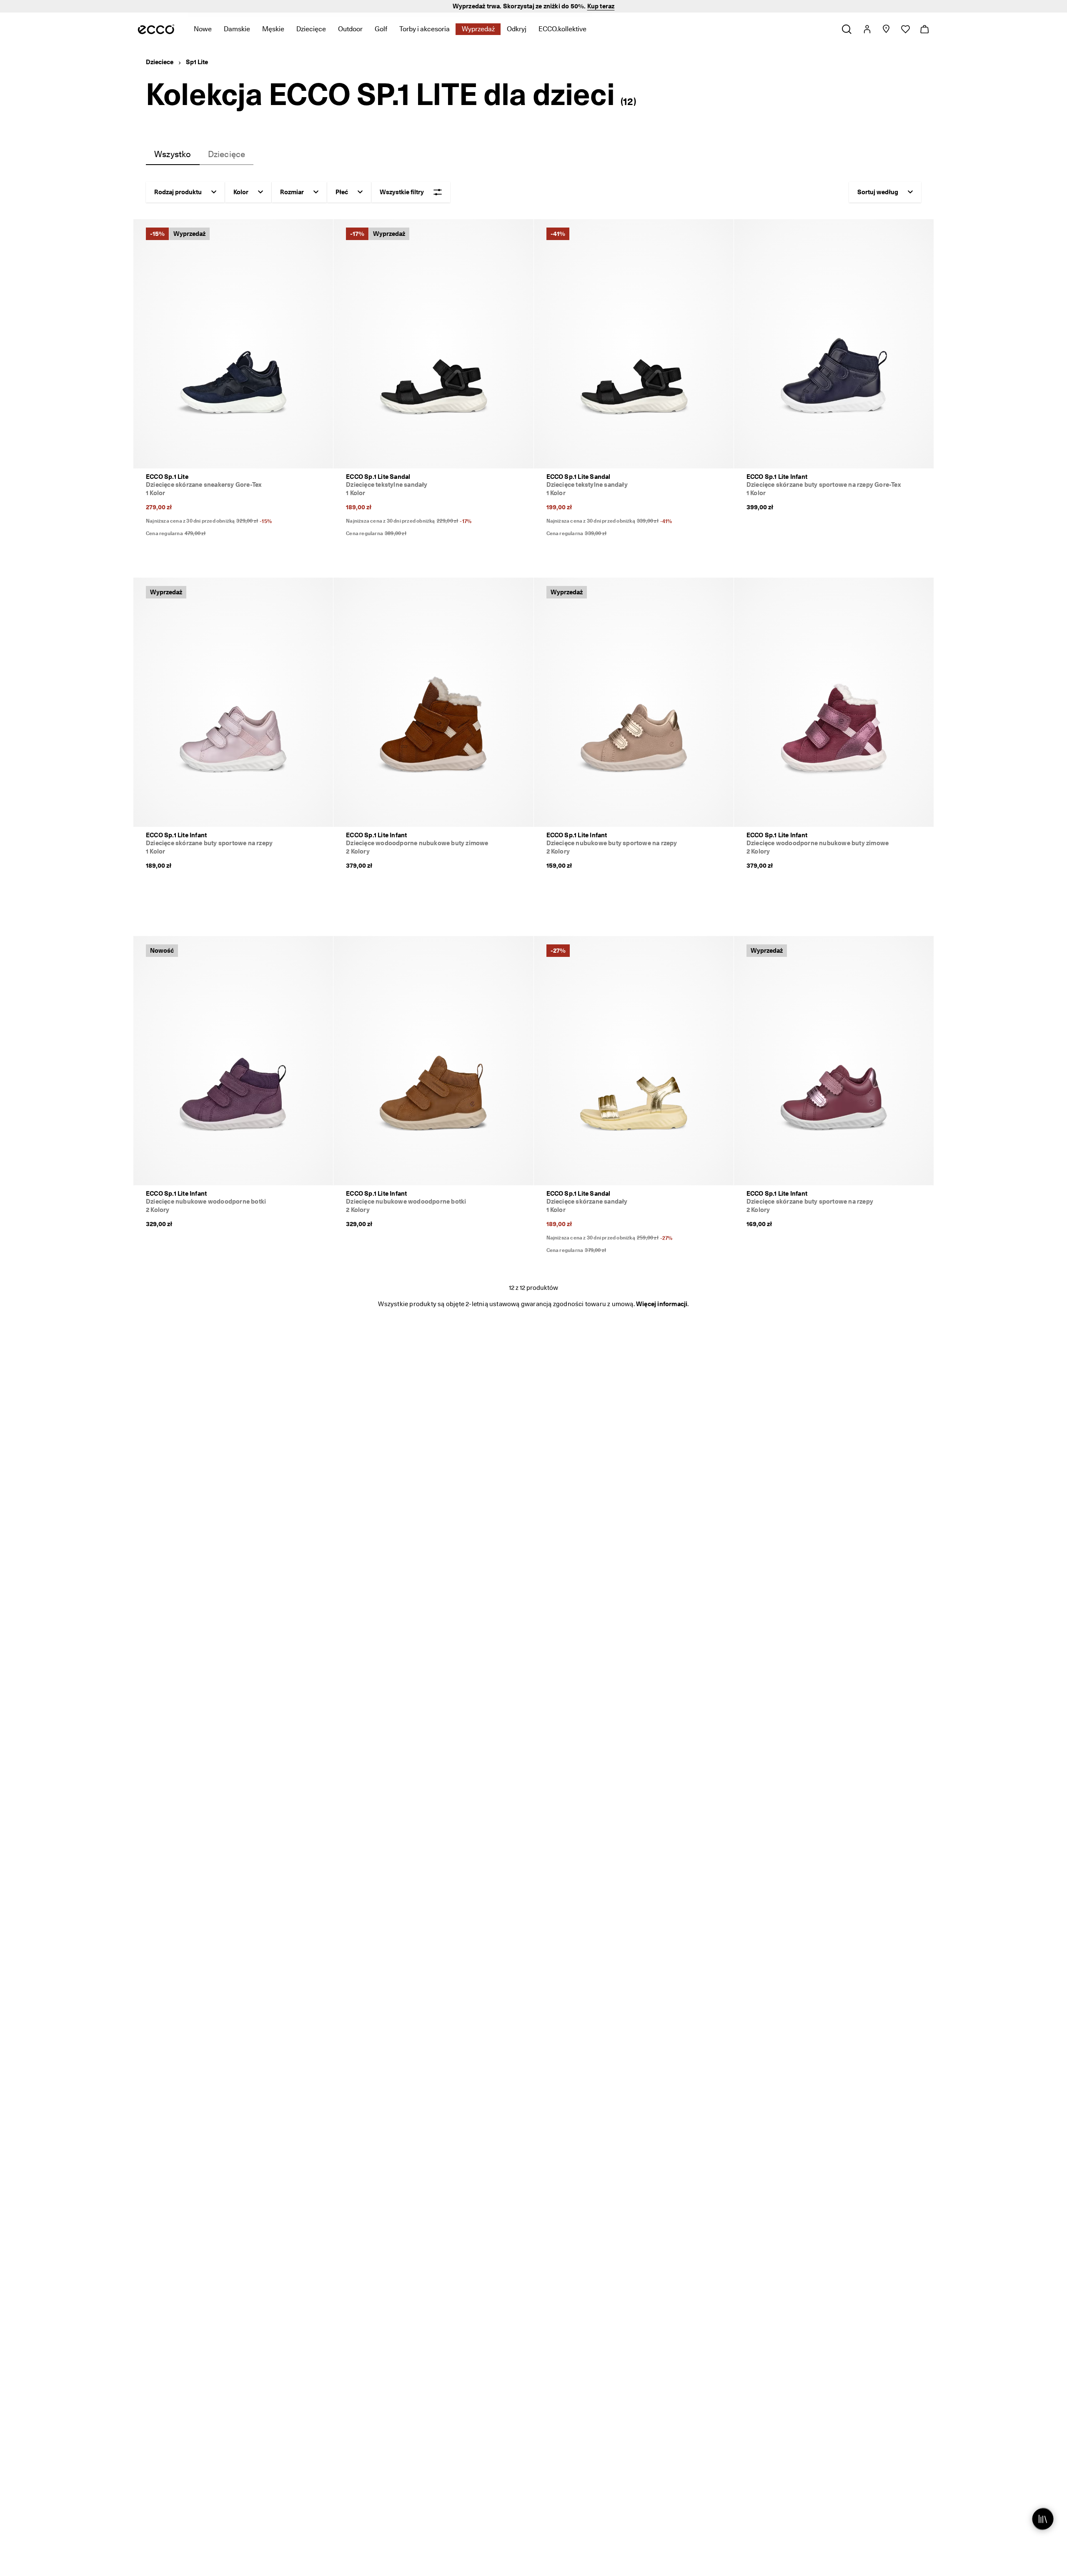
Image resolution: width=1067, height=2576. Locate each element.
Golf (381, 29)
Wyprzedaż (478, 29)
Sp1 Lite (197, 62)
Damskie (237, 29)
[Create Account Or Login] (867, 29)
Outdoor (350, 29)
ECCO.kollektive (562, 29)
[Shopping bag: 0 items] (924, 29)
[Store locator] (886, 29)
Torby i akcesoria (425, 29)
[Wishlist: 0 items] (905, 29)
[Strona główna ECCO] (156, 29)
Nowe (203, 29)
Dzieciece (160, 62)
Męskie (273, 29)
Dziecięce (311, 29)
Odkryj (517, 29)
